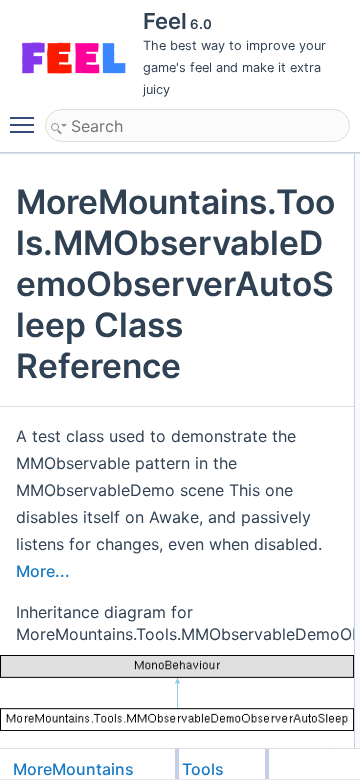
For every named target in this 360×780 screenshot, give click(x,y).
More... (43, 571)
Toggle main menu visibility (26, 124)
